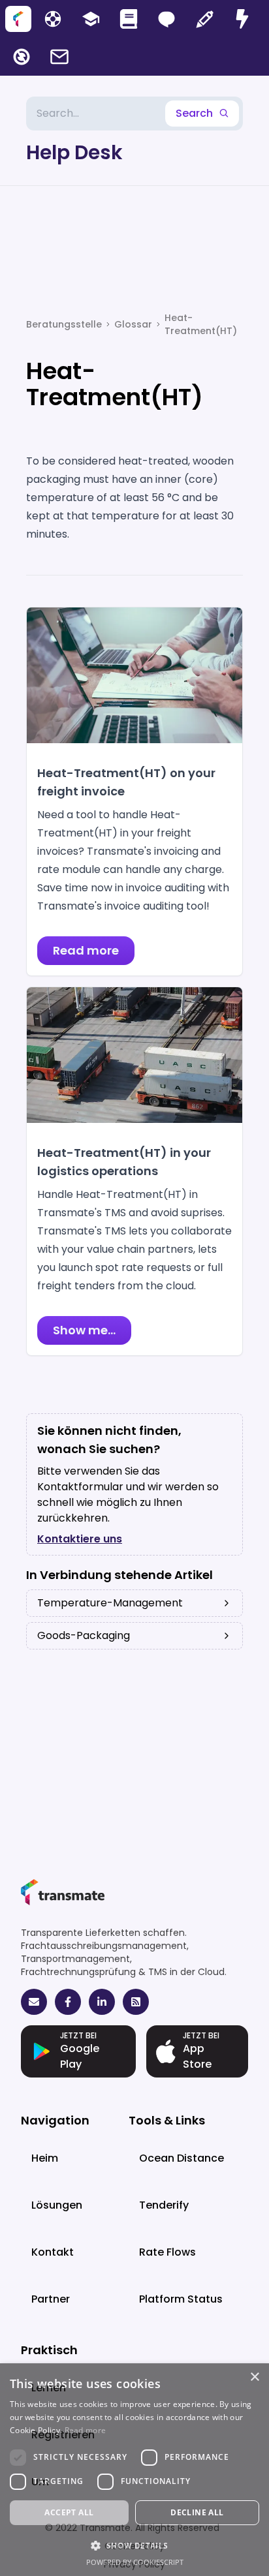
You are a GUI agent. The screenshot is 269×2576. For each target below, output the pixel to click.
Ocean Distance (182, 2158)
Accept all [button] (69, 2512)
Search (194, 113)
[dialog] (134, 2470)
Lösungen (57, 2205)
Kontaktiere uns (80, 1539)
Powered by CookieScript (135, 2562)
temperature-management (110, 1603)
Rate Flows (167, 2252)
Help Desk (74, 153)
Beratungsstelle (64, 324)
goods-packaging (84, 1635)
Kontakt (53, 2252)
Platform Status (181, 2299)
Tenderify (164, 2205)
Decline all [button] (197, 2512)
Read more (86, 2430)
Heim (45, 2158)
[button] (134, 2545)
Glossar (133, 324)
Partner (51, 2299)
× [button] (254, 2377)
